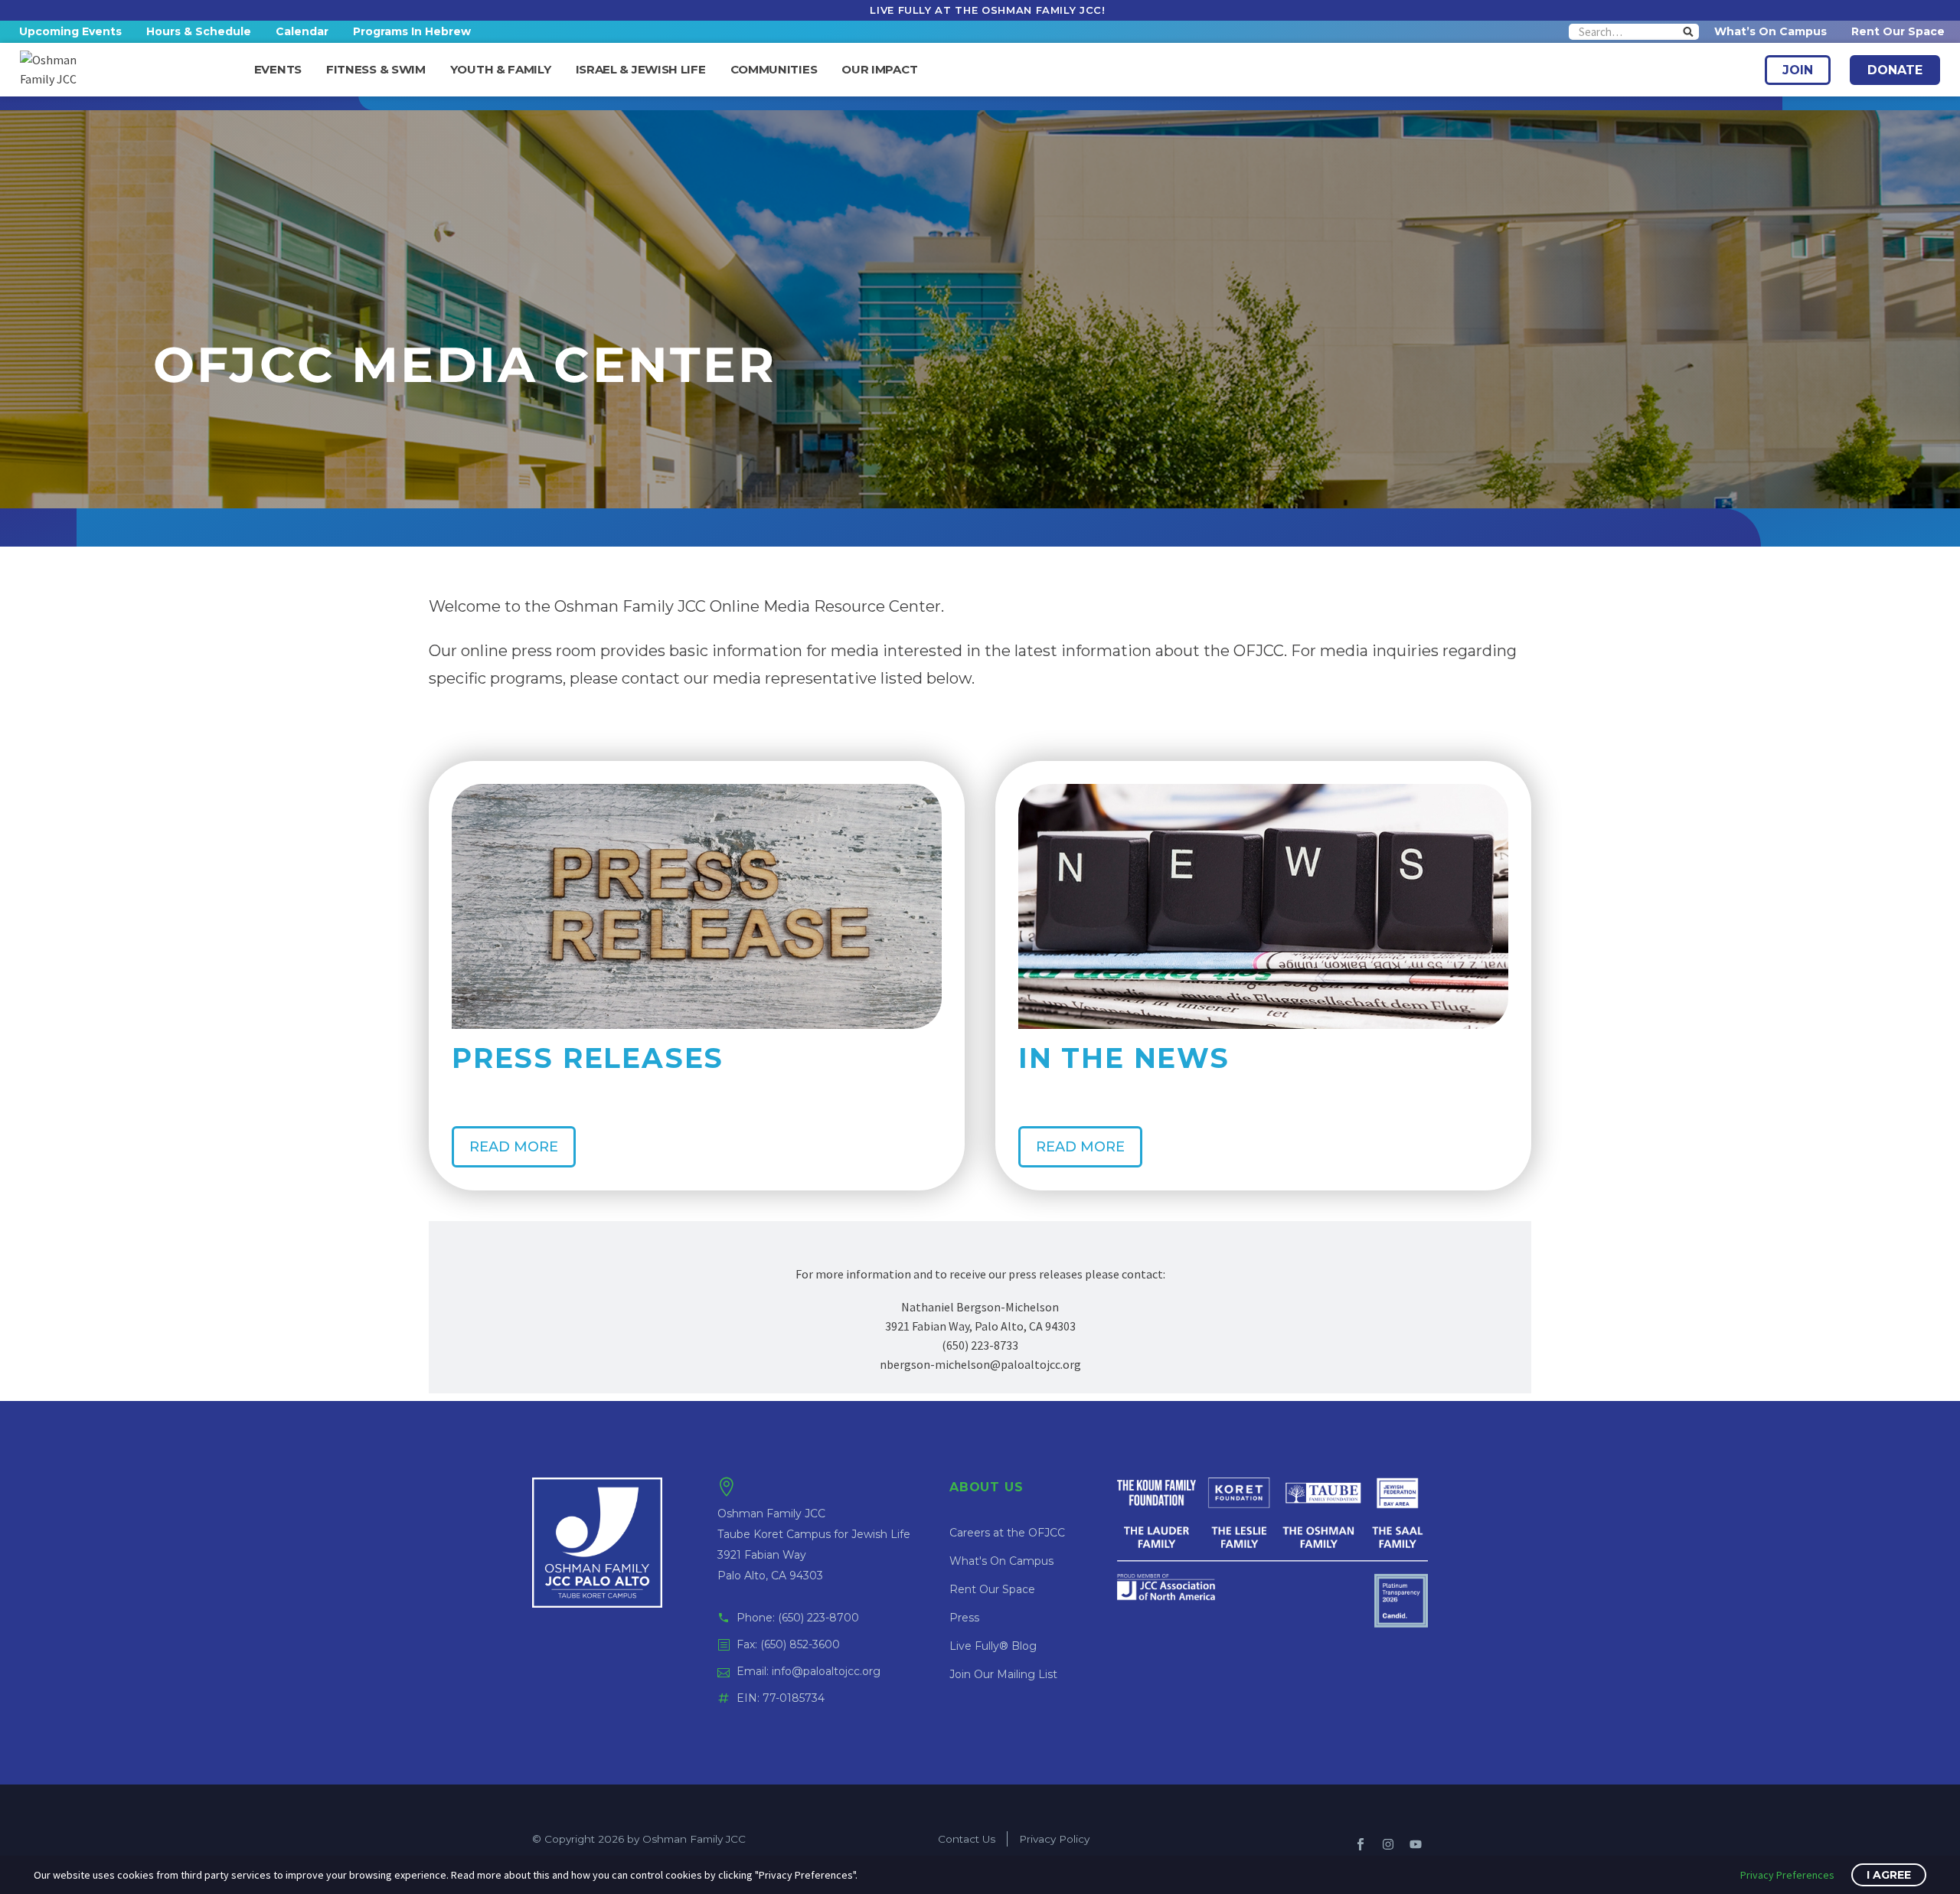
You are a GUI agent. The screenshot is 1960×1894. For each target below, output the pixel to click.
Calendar (302, 31)
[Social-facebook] (1361, 1844)
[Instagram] (1388, 1844)
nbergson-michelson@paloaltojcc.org (980, 1364)
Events (278, 70)
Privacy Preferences (1787, 1875)
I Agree (1889, 1875)
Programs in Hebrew (412, 31)
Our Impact (879, 70)
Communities (774, 70)
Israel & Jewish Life (641, 70)
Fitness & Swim (376, 70)
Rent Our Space (1898, 31)
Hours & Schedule (199, 31)
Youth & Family (501, 70)
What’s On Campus (1771, 31)
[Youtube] (1416, 1844)
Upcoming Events (70, 31)
